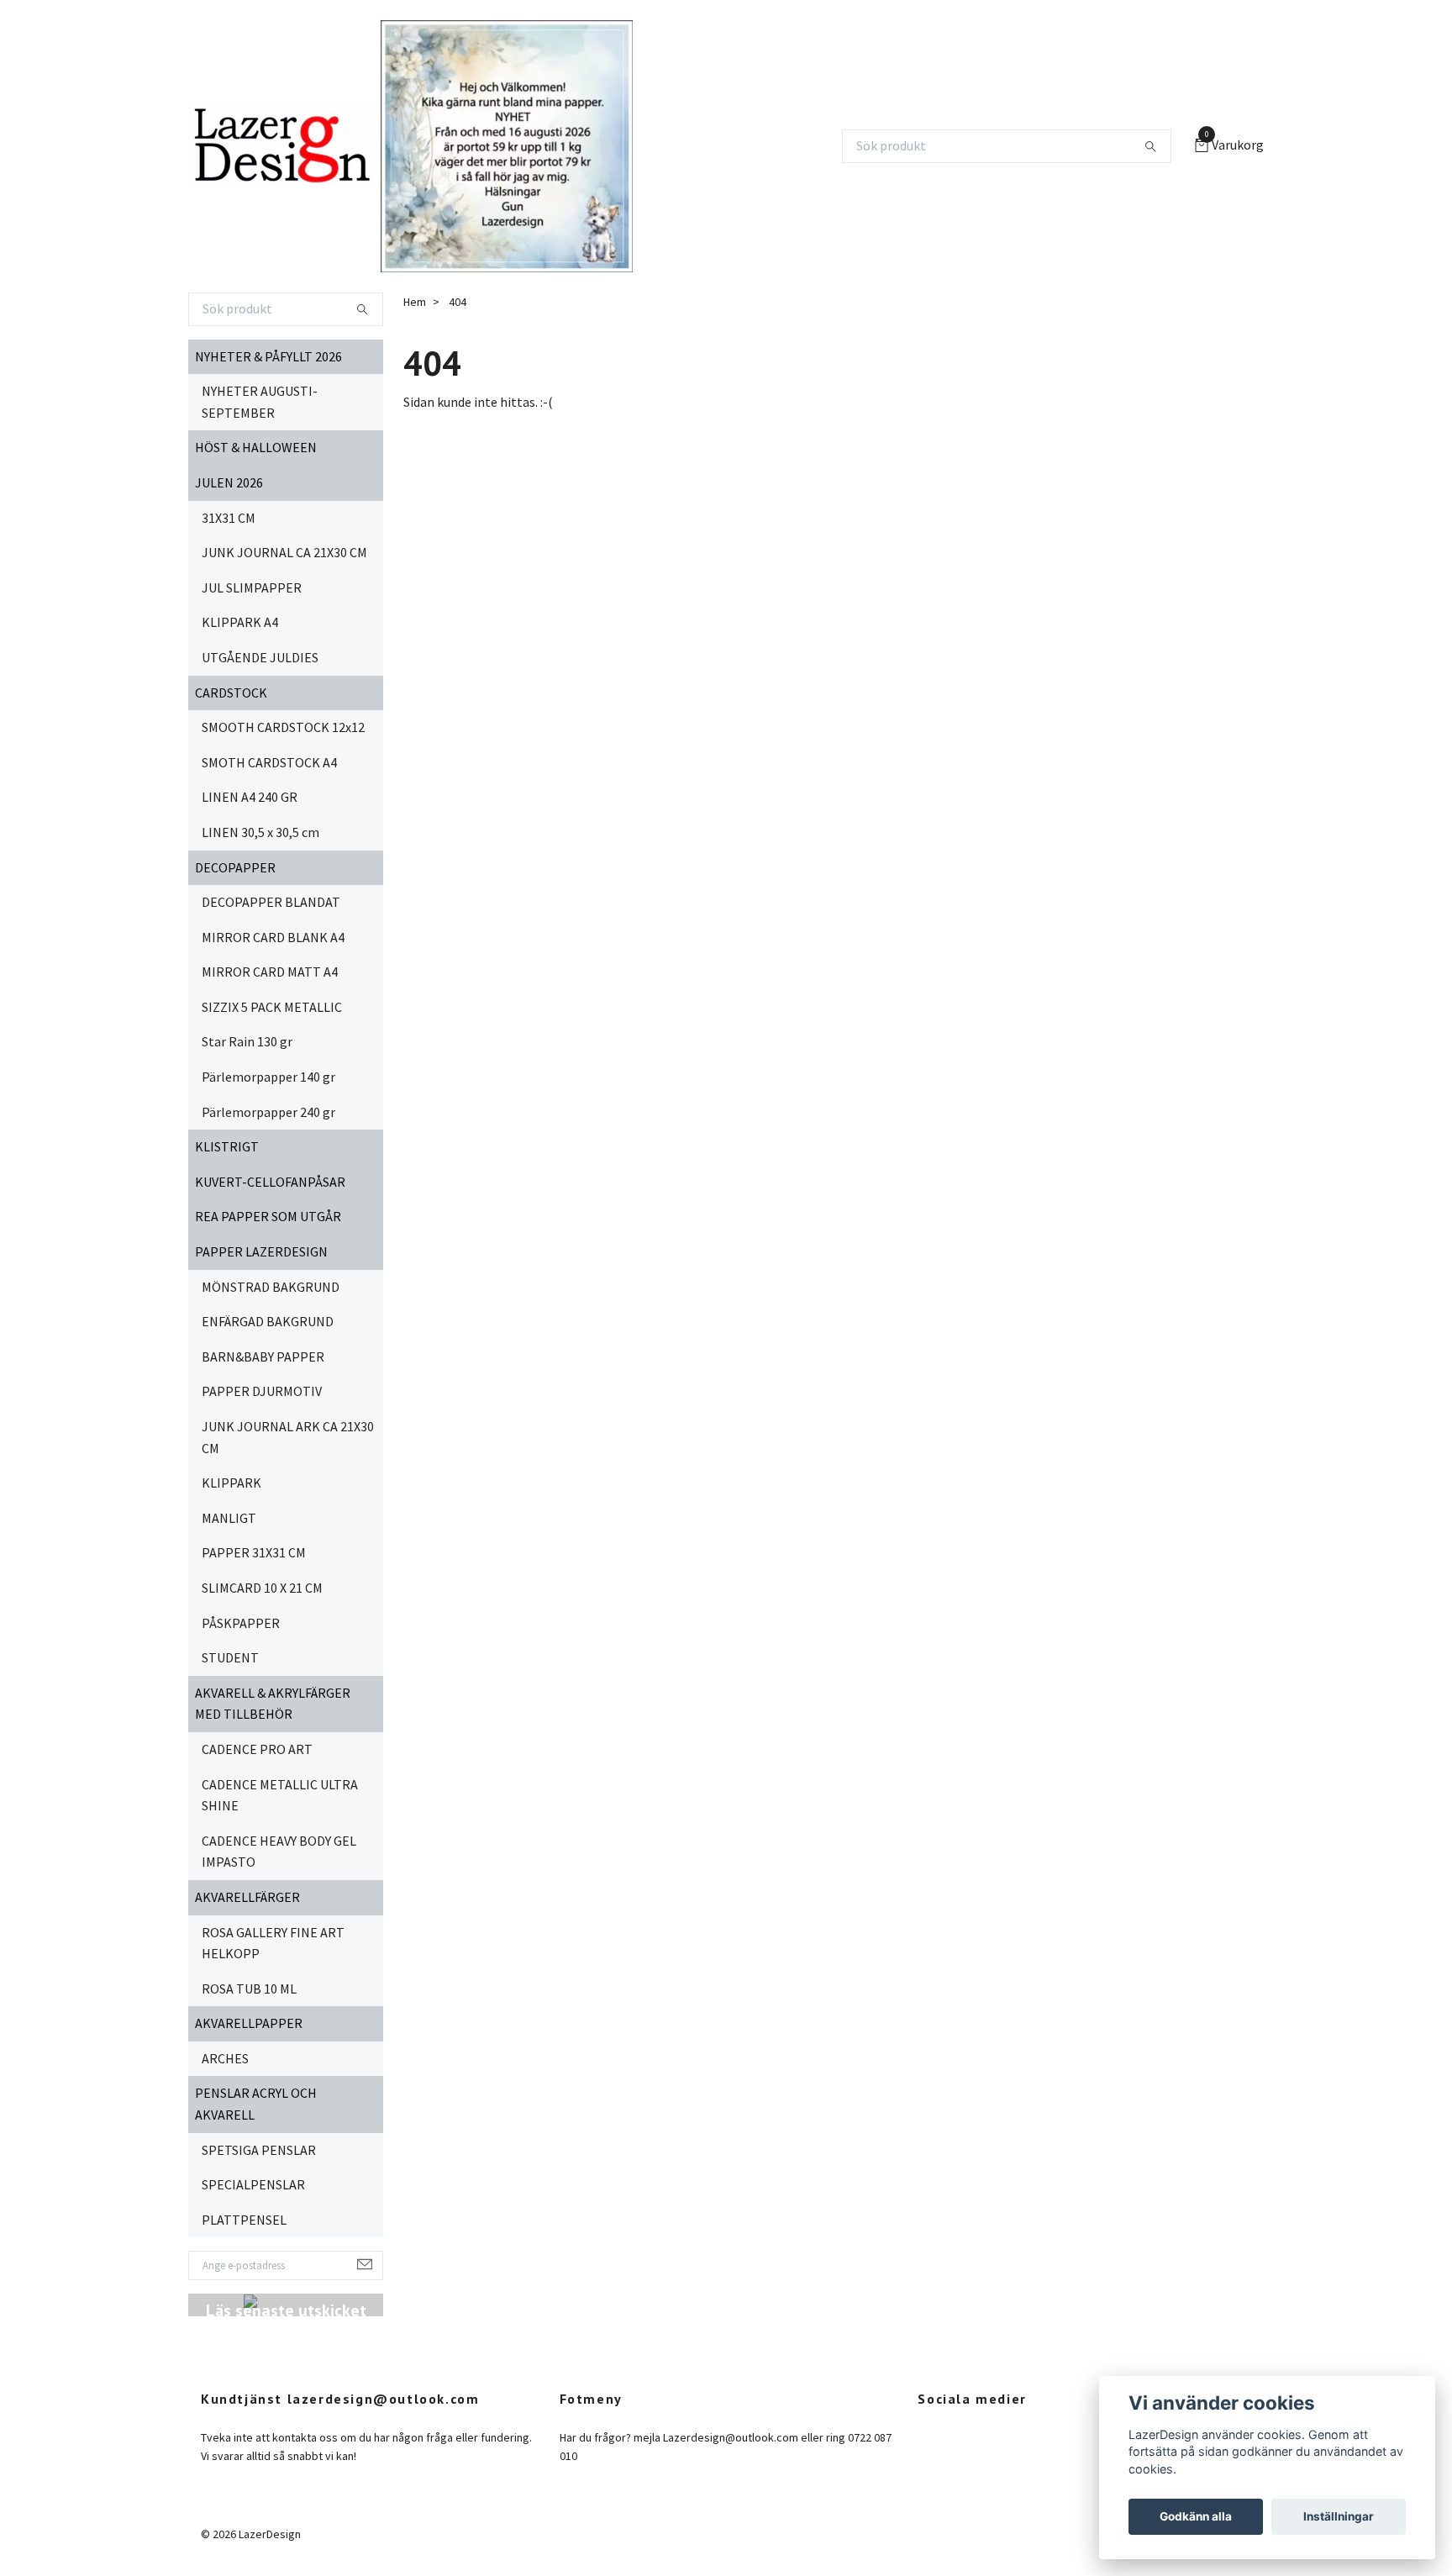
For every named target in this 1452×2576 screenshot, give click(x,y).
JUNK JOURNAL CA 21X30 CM (284, 552)
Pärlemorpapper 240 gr (268, 1112)
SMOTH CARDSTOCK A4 (269, 762)
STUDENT (230, 1657)
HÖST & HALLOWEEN (256, 447)
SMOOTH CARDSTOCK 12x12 (283, 727)
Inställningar (1339, 2516)
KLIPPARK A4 (240, 622)
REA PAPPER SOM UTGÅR (268, 1216)
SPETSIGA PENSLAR (259, 2150)
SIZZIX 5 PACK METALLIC (272, 1007)
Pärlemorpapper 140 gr (268, 1077)
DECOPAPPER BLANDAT (271, 902)
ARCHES (225, 2058)
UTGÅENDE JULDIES (260, 657)
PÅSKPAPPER (241, 1623)
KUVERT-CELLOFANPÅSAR (270, 1182)
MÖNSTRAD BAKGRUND (271, 1287)
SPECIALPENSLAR (253, 2184)
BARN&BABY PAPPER (263, 1356)
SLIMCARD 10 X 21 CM (262, 1588)
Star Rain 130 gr (247, 1041)
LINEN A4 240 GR (250, 797)
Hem (415, 302)
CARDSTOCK (231, 693)
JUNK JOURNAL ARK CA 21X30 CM (288, 1437)
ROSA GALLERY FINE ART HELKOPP (273, 1943)
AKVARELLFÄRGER (247, 1897)
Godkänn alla (1196, 2516)
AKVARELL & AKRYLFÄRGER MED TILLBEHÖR (273, 1704)
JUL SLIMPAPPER (252, 587)
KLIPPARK (231, 1483)
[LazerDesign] (281, 146)
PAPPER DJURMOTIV (262, 1391)
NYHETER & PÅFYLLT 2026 (268, 356)
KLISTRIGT (227, 1146)
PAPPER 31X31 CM (254, 1552)
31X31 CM (229, 518)
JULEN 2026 (229, 482)
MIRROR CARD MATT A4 (270, 972)
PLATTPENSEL (244, 2220)
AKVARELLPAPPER (249, 2023)
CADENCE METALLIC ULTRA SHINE (280, 1795)
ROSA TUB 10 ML (249, 1989)
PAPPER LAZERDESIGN (261, 1251)
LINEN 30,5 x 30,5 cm (260, 832)
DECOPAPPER (235, 867)
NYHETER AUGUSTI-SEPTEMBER (260, 402)
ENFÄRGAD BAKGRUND (268, 1321)
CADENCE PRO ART (257, 1749)
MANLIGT (229, 1518)
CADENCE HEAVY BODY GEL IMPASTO (279, 1852)
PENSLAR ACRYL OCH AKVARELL (256, 2104)
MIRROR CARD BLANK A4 (273, 937)
